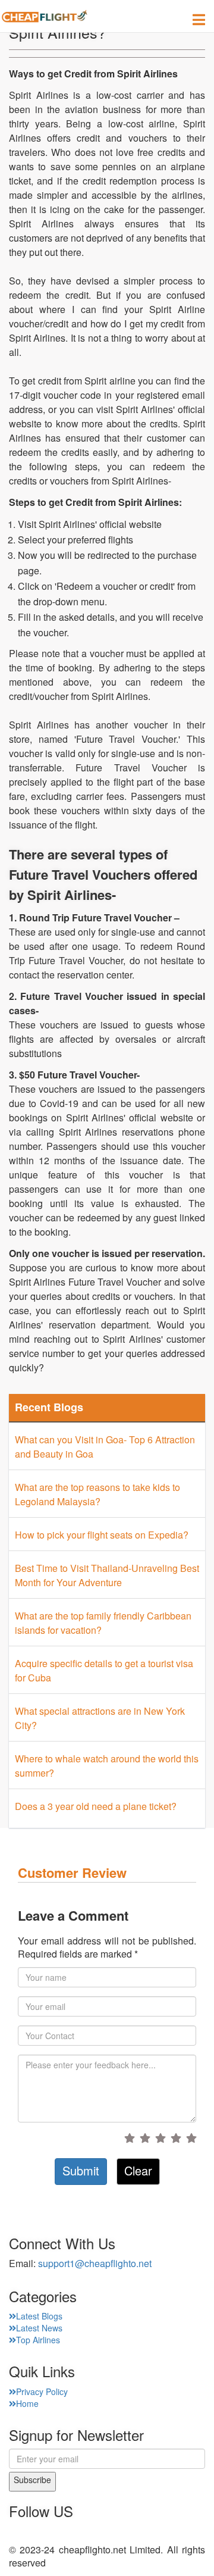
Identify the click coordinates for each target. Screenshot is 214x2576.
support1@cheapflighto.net (95, 2263)
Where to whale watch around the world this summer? (107, 1766)
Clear (138, 2170)
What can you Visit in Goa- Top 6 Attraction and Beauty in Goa (105, 1447)
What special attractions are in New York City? (100, 1718)
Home (27, 2403)
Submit (81, 2170)
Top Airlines (38, 2340)
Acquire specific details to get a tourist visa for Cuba (104, 1670)
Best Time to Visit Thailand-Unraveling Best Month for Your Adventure (107, 1575)
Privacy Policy (42, 2391)
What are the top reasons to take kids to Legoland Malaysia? (97, 1494)
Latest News (39, 2328)
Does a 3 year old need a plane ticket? (96, 1806)
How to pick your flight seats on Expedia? (102, 1535)
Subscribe (32, 2480)
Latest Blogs (39, 2316)
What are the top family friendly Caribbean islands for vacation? (103, 1623)
